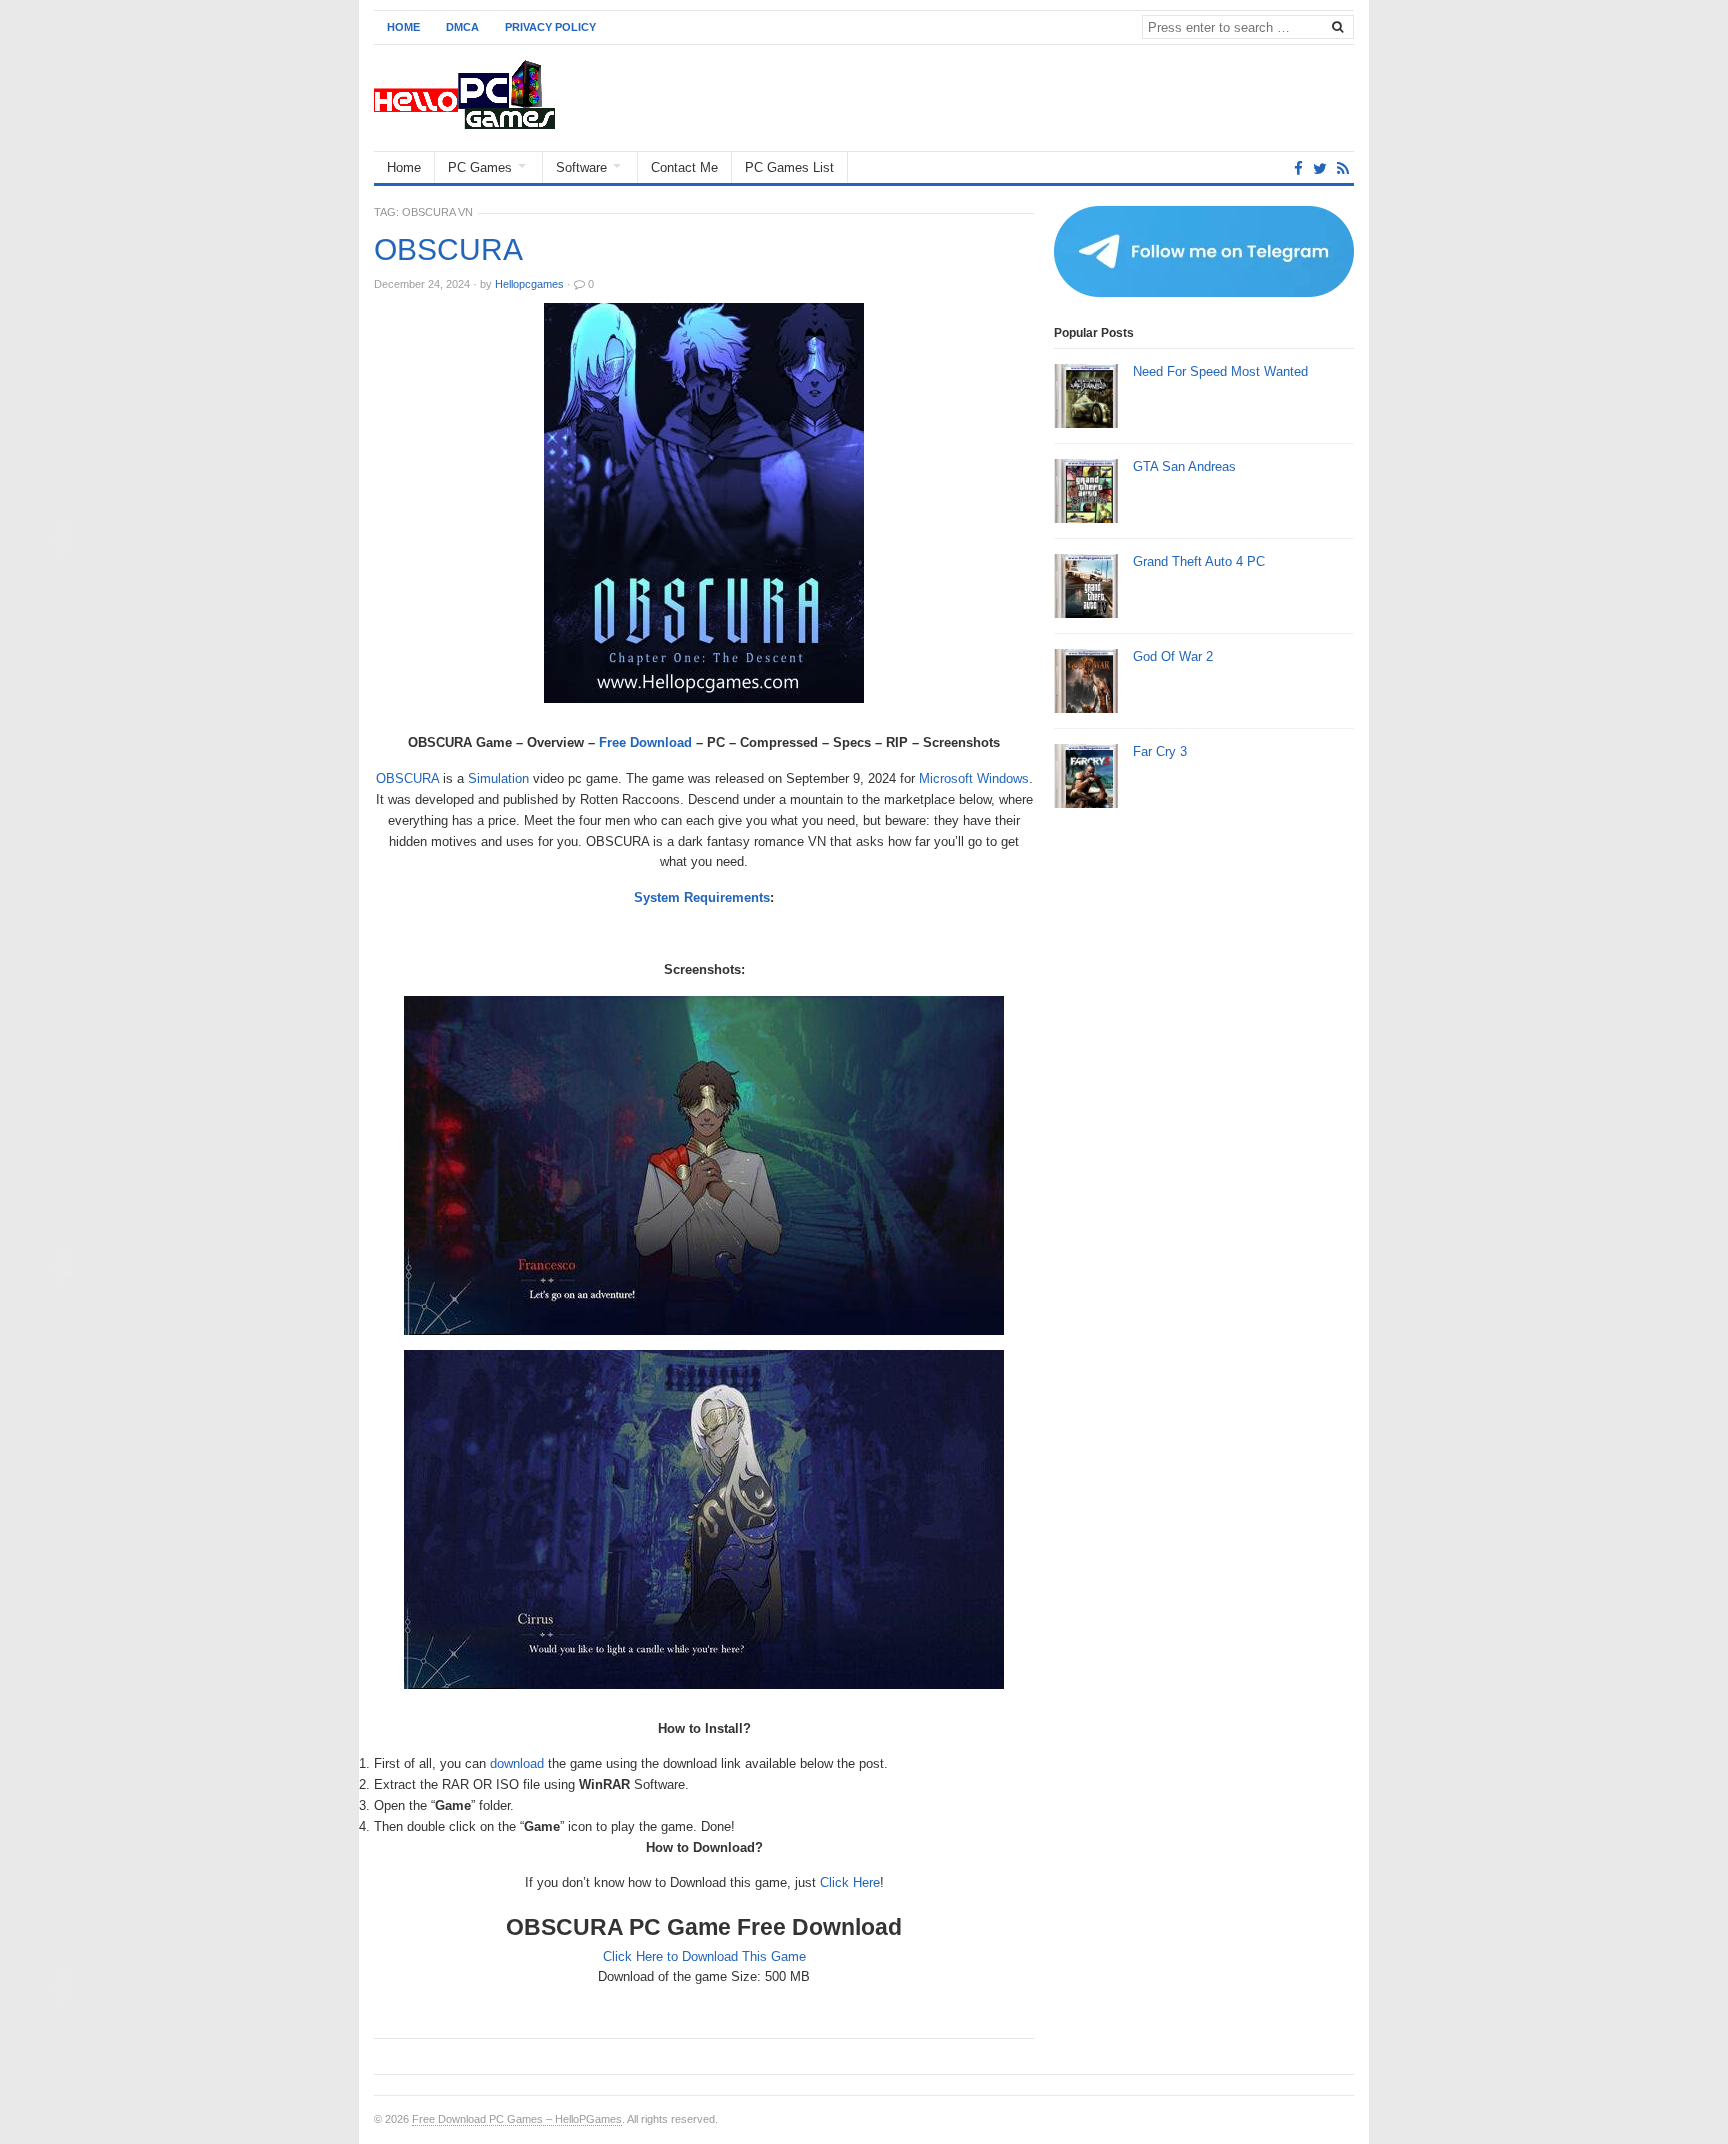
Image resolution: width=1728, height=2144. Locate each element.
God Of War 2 (1173, 656)
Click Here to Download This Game (704, 1956)
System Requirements (702, 897)
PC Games (480, 167)
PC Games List (789, 167)
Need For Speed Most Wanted (1220, 371)
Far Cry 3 (1160, 751)
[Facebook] (1298, 168)
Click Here (850, 1882)
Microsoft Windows (974, 778)
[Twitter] (1320, 168)
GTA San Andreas (1184, 466)
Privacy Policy (550, 27)
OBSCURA (448, 250)
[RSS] (1343, 168)
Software (581, 167)
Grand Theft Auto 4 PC (1199, 561)
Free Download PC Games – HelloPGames (517, 2119)
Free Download (645, 742)
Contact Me (684, 167)
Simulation (498, 778)
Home (403, 27)
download (517, 1763)
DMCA (462, 27)
